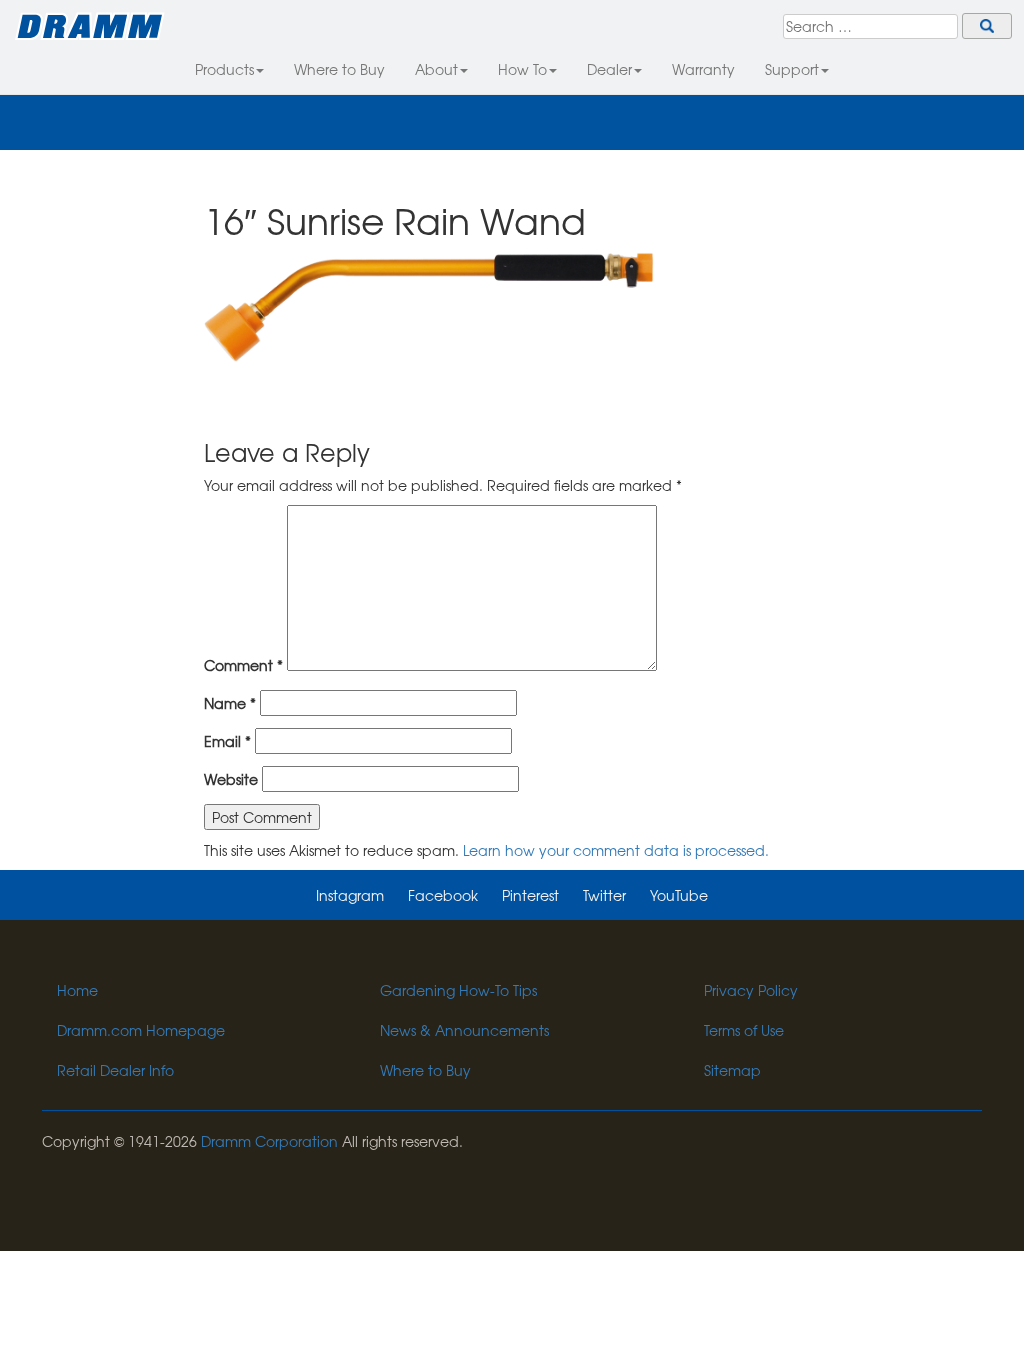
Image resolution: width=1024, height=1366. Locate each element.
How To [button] (522, 69)
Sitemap (732, 1070)
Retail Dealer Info (115, 1070)
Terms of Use (744, 1030)
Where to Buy (339, 69)
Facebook (443, 895)
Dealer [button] (609, 69)
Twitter (604, 895)
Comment (243, 665)
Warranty (703, 69)
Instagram (350, 895)
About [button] (436, 69)
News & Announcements (464, 1030)
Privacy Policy (751, 990)
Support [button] (792, 69)
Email (227, 741)
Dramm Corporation (269, 1141)
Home (77, 990)
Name (230, 703)
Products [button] (224, 69)
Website (231, 779)
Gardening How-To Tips (458, 990)
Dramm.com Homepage (141, 1030)
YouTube (679, 895)
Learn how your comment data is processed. (616, 850)
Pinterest (530, 895)
